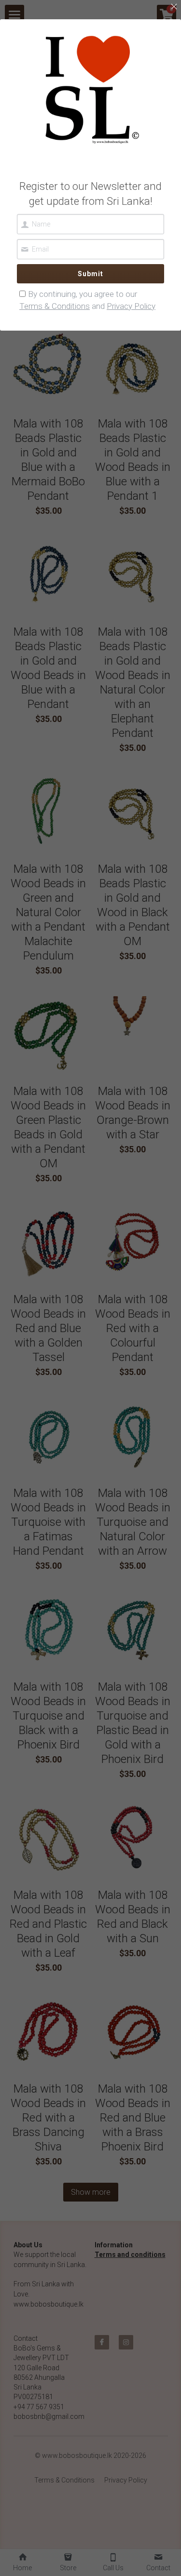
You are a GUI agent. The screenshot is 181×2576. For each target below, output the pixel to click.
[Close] (174, 7)
